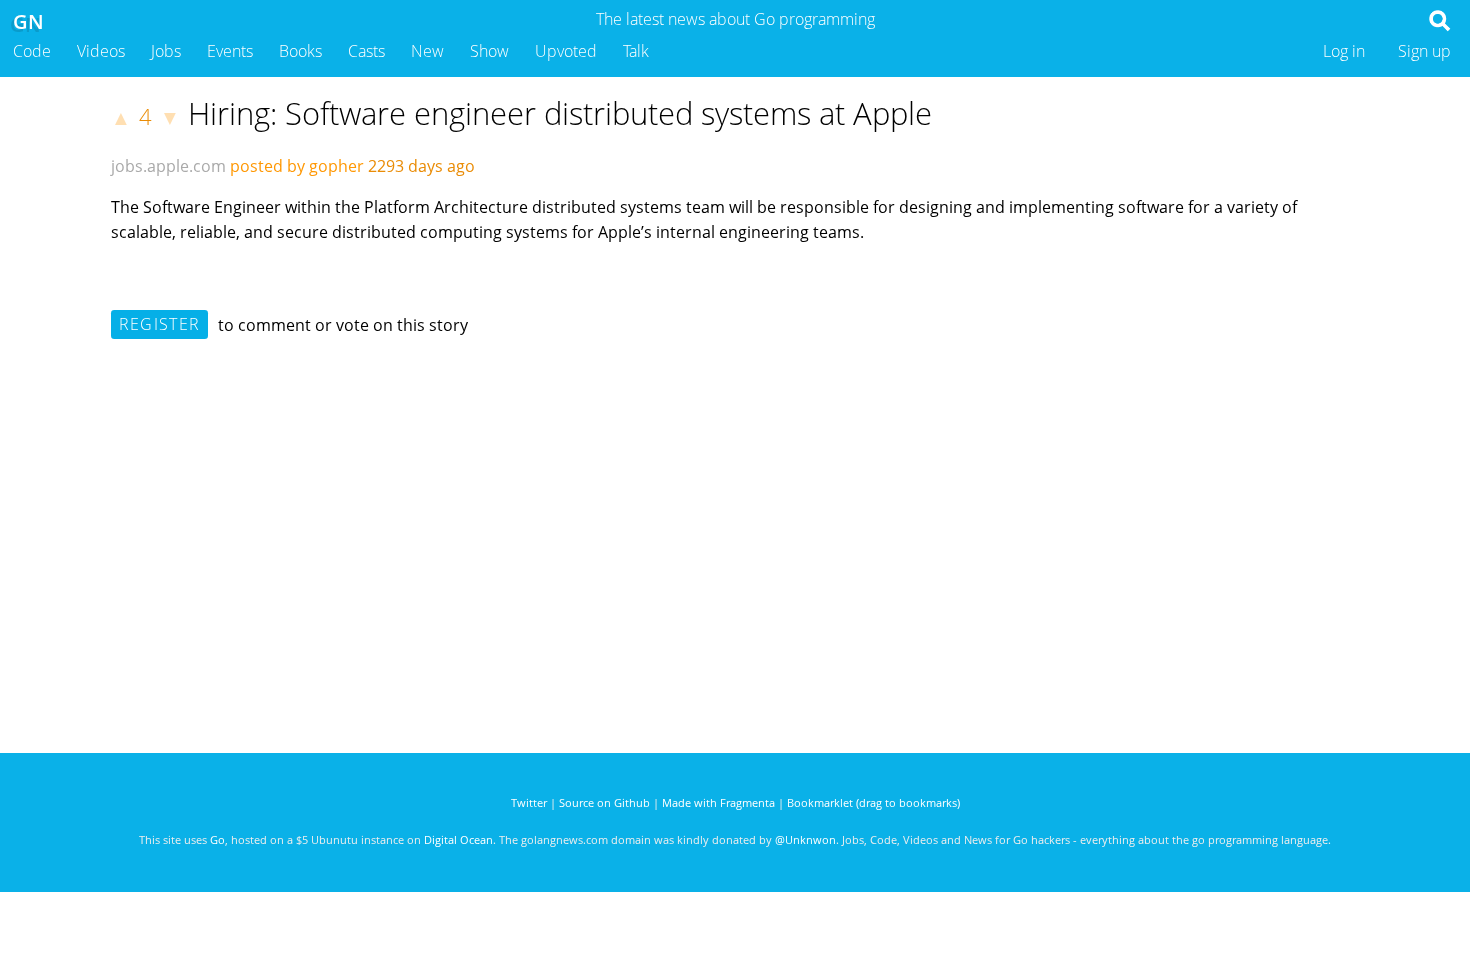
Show (489, 51)
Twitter (529, 802)
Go (217, 839)
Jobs (166, 51)
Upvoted (566, 51)
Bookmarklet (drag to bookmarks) (873, 802)
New (427, 51)
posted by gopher (297, 166)
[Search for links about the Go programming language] (1443, 26)
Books (300, 51)
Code (32, 51)
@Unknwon (805, 839)
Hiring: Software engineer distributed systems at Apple (560, 113)
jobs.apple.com (168, 166)
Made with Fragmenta (718, 802)
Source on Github (604, 802)
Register (159, 324)
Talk (636, 51)
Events (230, 51)
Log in (1344, 51)
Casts (366, 51)
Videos (101, 51)
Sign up (1424, 51)
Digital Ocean (458, 839)
